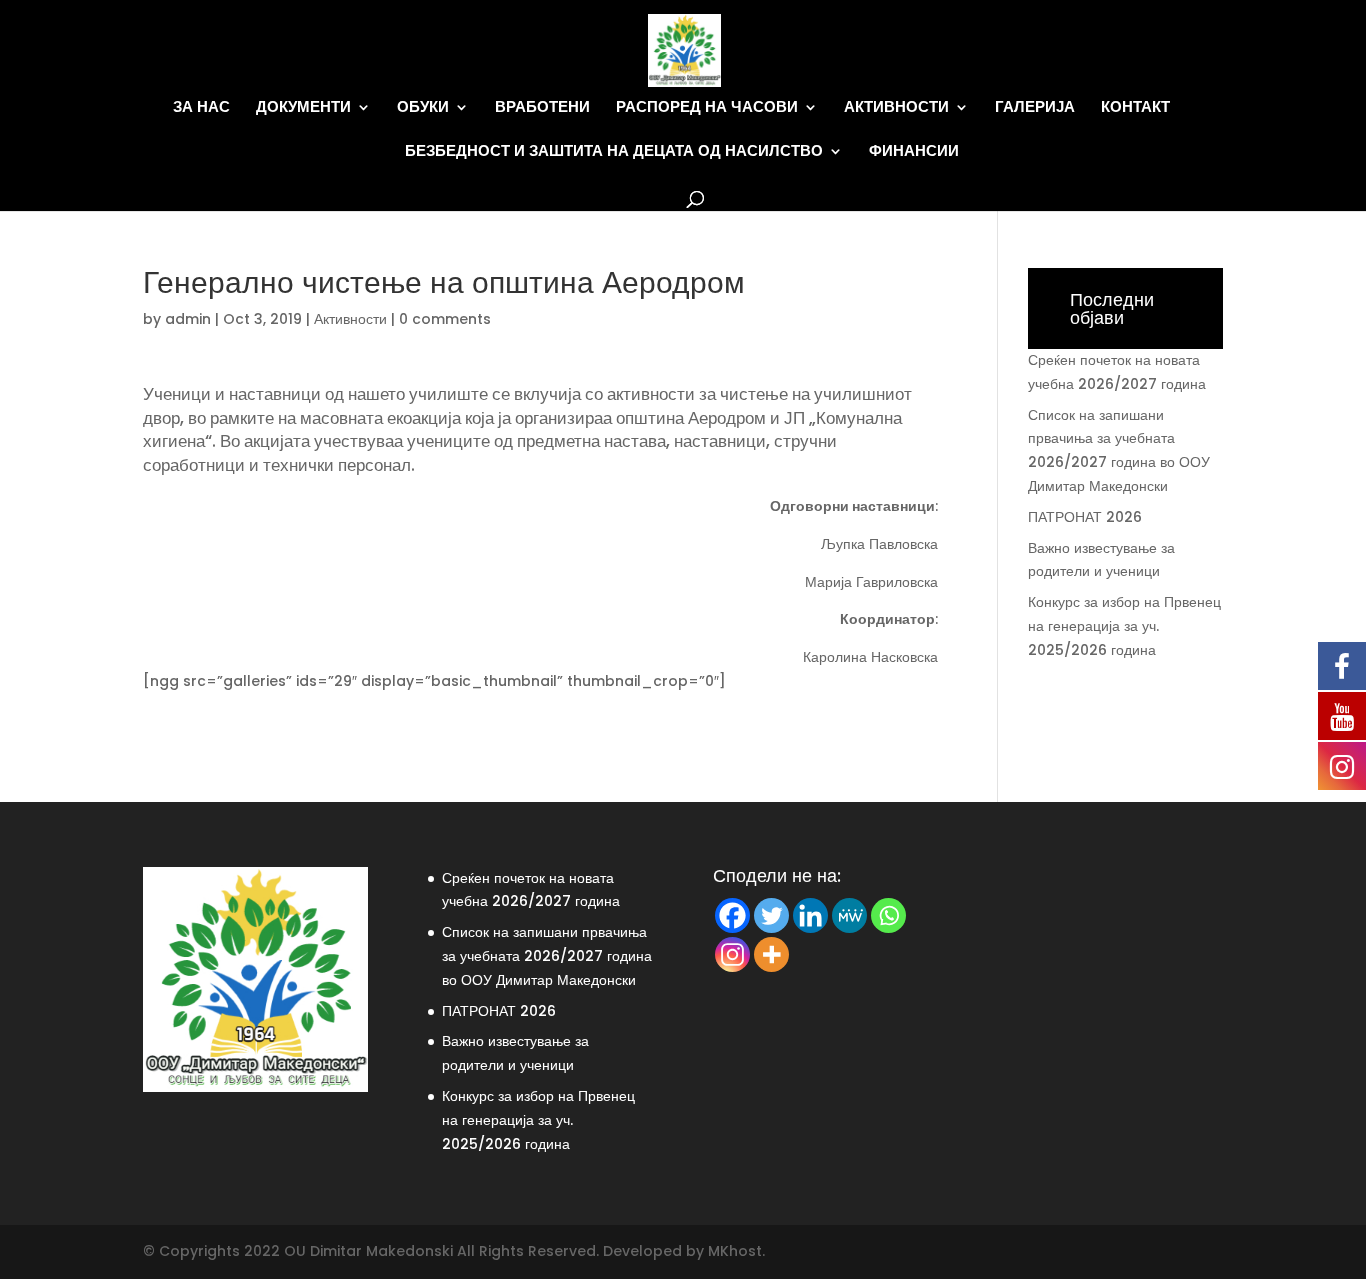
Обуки (423, 107)
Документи (303, 107)
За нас (201, 107)
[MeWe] (849, 915)
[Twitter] (771, 915)
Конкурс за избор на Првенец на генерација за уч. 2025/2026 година (1124, 626)
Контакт (1135, 107)
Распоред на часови (707, 107)
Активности (896, 107)
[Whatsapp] (888, 915)
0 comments (445, 319)
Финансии (914, 151)
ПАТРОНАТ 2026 (1085, 517)
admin (188, 319)
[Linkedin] (810, 915)
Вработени (542, 107)
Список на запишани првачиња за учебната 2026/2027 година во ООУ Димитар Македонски (547, 956)
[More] (771, 954)
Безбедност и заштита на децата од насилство (614, 151)
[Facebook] (732, 915)
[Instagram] (732, 954)
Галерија (1035, 107)
